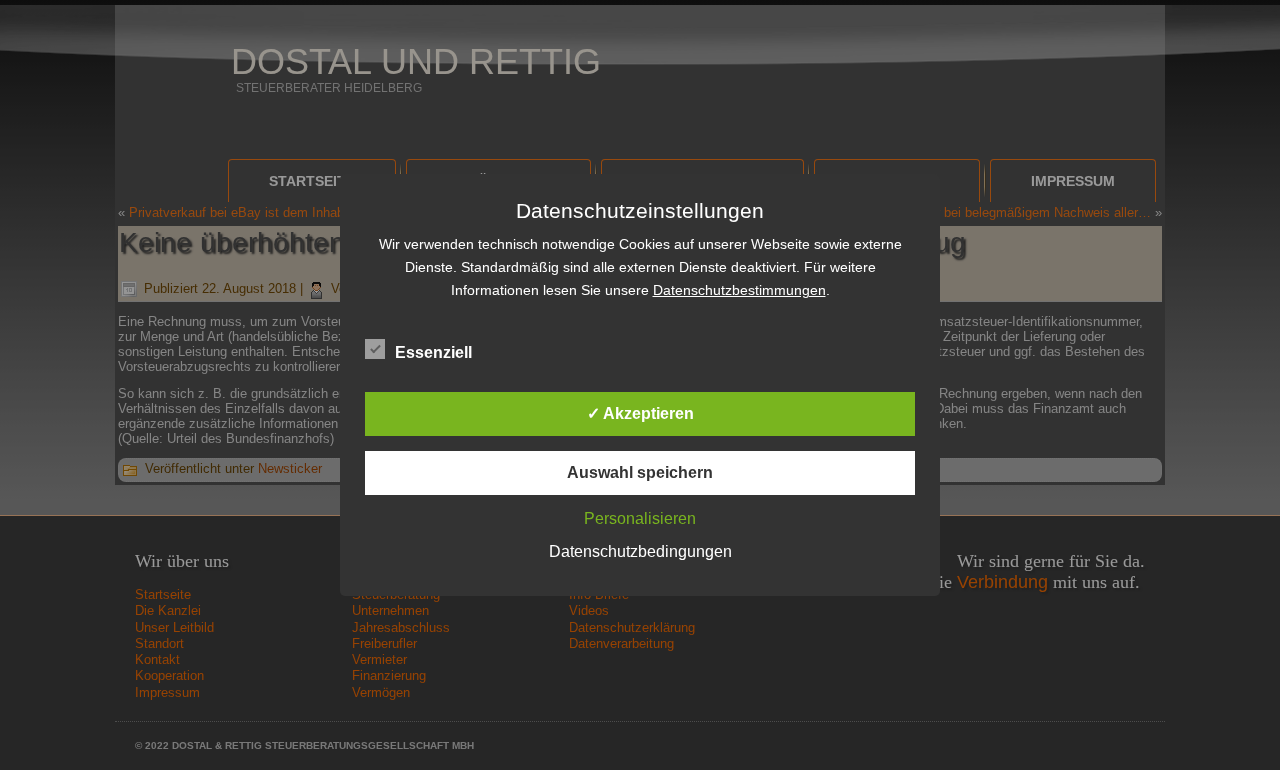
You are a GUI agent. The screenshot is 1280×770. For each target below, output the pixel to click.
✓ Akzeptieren (640, 413)
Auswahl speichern (640, 472)
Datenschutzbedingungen (640, 551)
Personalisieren (640, 518)
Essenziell (433, 352)
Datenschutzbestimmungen (739, 290)
